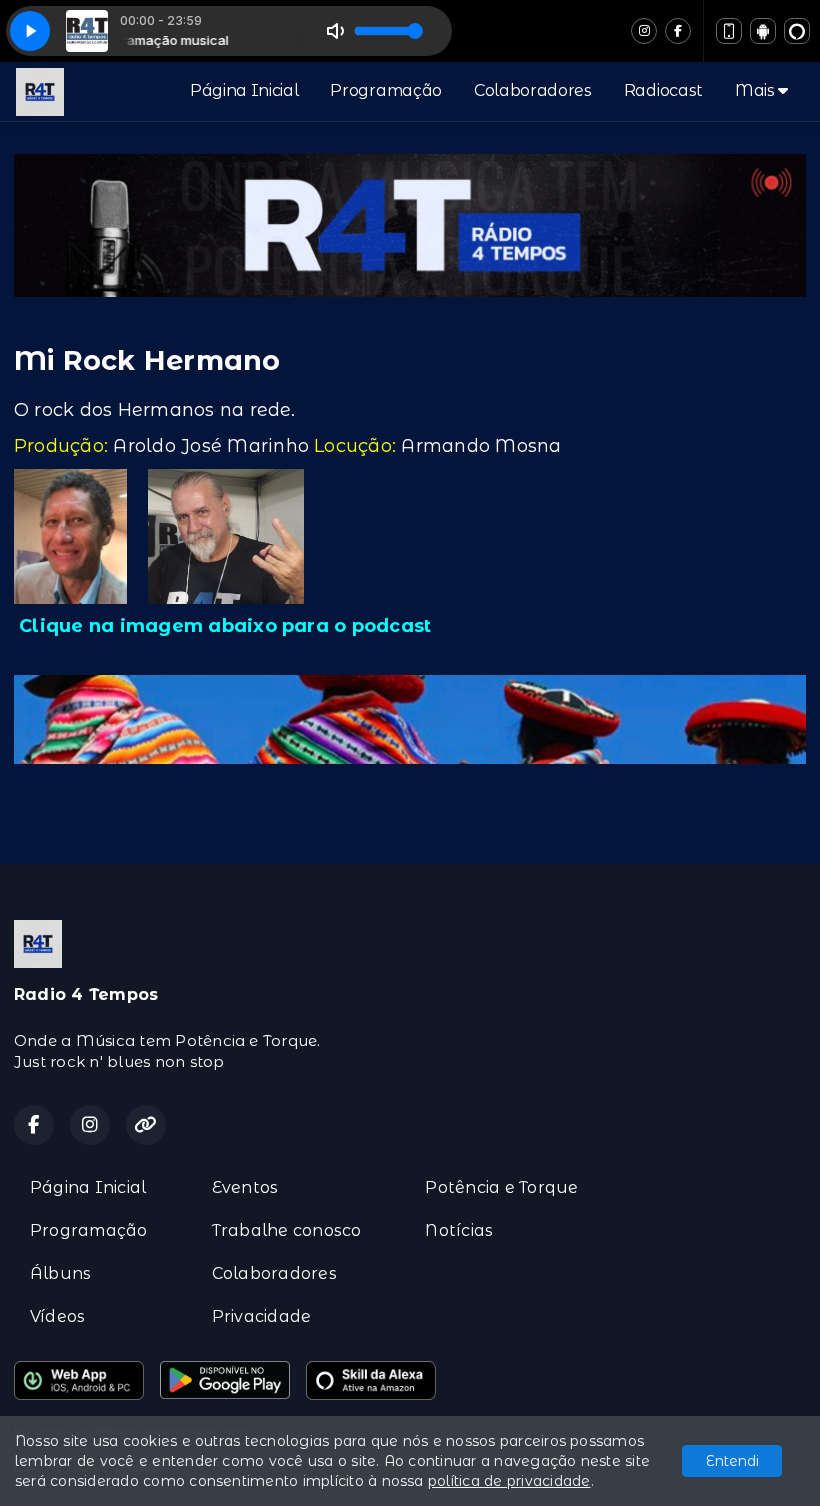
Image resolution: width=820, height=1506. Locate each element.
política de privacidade (509, 1481)
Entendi (732, 1461)
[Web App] (729, 31)
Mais (756, 90)
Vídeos (57, 1316)
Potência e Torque (501, 1187)
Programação (385, 90)
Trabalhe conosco (287, 1230)
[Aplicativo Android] (763, 31)
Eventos (245, 1187)
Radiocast (663, 90)
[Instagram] (644, 31)
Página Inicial (244, 90)
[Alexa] (797, 31)
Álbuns (60, 1273)
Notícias (459, 1230)
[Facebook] (678, 31)
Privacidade (262, 1316)
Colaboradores (533, 90)
